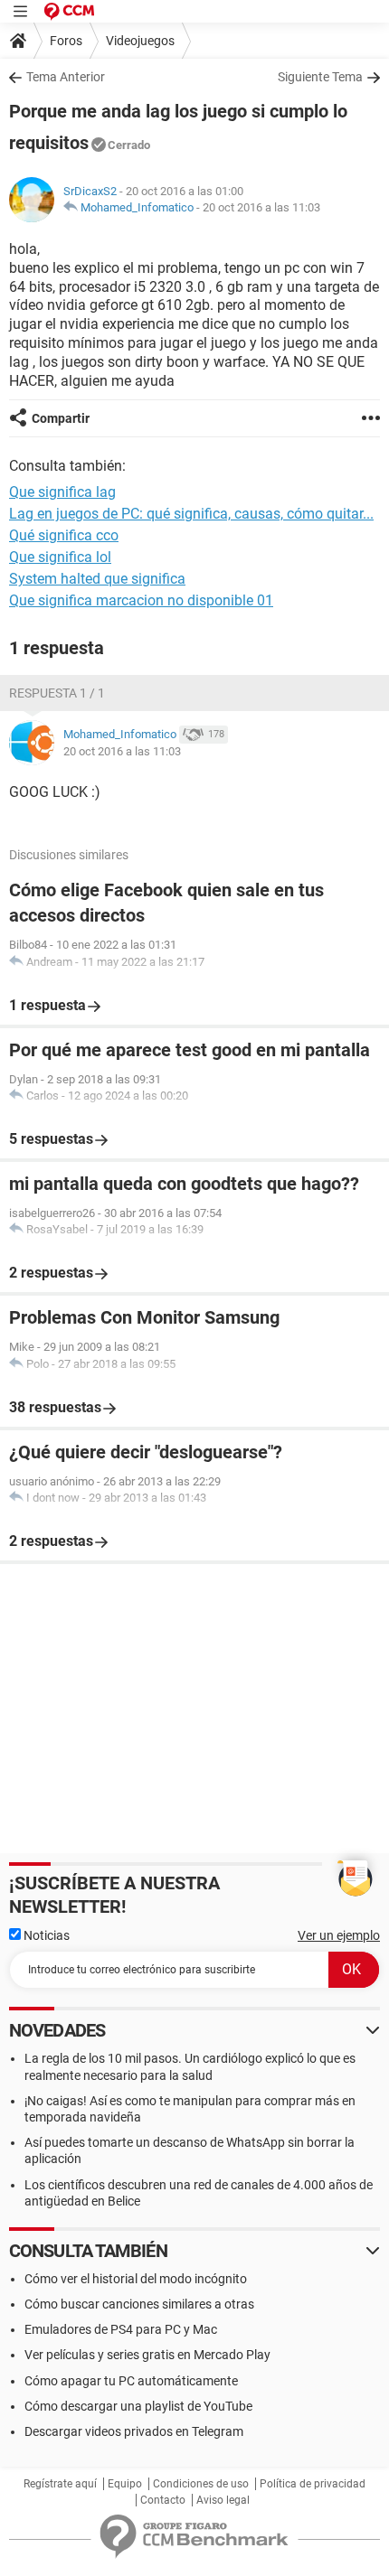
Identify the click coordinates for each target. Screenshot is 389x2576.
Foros (66, 41)
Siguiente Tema (320, 77)
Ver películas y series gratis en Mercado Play (147, 2355)
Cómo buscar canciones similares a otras (139, 2304)
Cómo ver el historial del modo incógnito (136, 2279)
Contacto (163, 2500)
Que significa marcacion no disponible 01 (141, 600)
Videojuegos (140, 41)
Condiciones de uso (201, 2484)
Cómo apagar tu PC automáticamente (131, 2381)
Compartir (61, 418)
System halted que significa (97, 579)
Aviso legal (223, 2500)
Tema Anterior (66, 77)
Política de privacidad (313, 2484)
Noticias (45, 1935)
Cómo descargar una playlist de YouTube (138, 2406)
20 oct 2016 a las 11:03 (261, 207)
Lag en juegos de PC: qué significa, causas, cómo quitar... (191, 514)
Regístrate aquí (60, 2484)
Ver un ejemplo (339, 1935)
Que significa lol (60, 557)
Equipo (125, 2484)
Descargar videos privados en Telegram (134, 2431)
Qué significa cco (64, 535)
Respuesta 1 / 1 (57, 693)
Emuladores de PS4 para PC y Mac (121, 2329)
